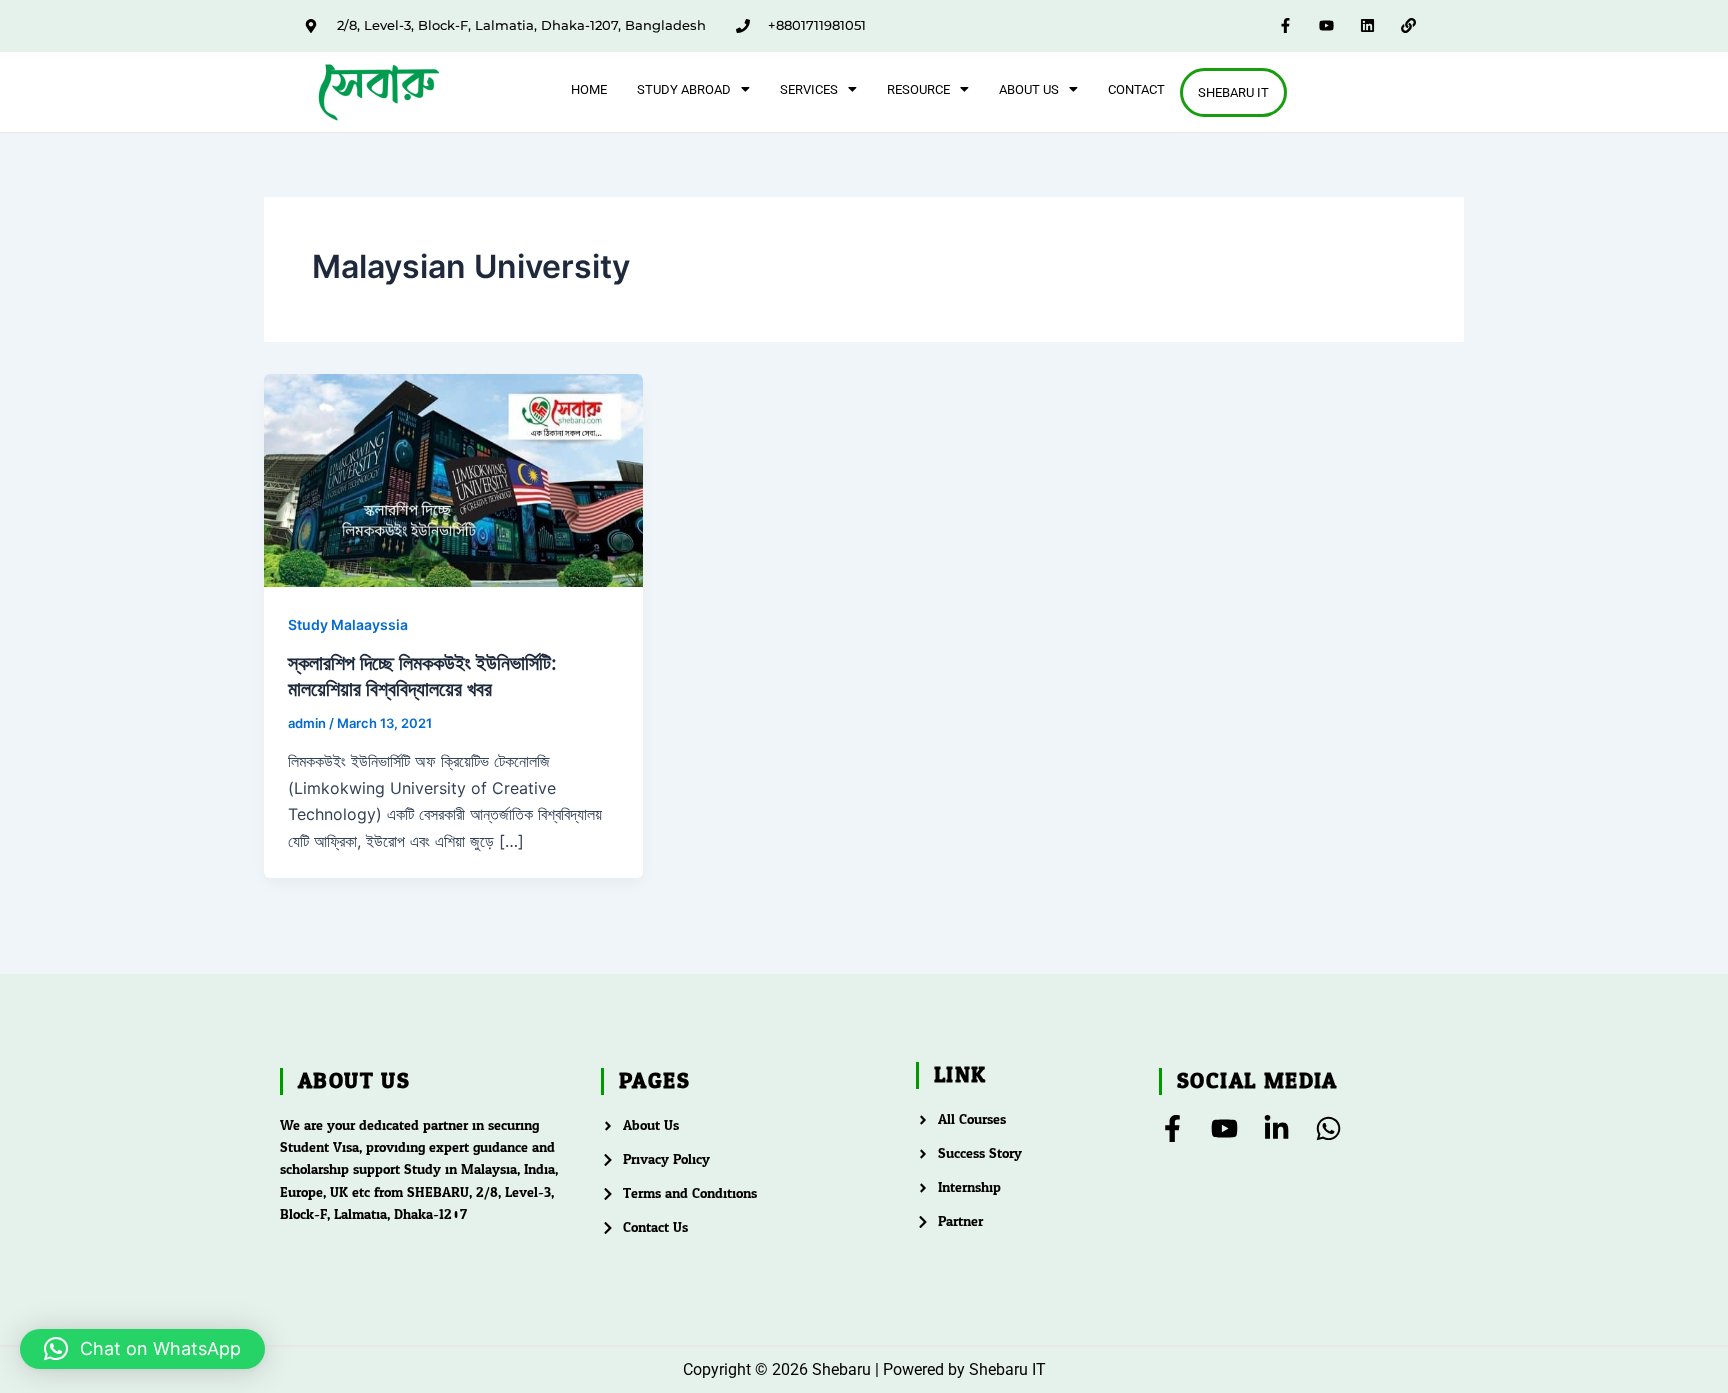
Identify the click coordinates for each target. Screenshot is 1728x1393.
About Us (1029, 89)
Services (809, 89)
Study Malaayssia (348, 624)
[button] (693, 89)
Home (589, 89)
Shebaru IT (1233, 92)
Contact (1136, 89)
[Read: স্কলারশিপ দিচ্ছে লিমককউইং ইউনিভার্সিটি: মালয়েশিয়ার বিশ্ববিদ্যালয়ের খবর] (453, 479)
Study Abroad (684, 89)
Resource (918, 89)
